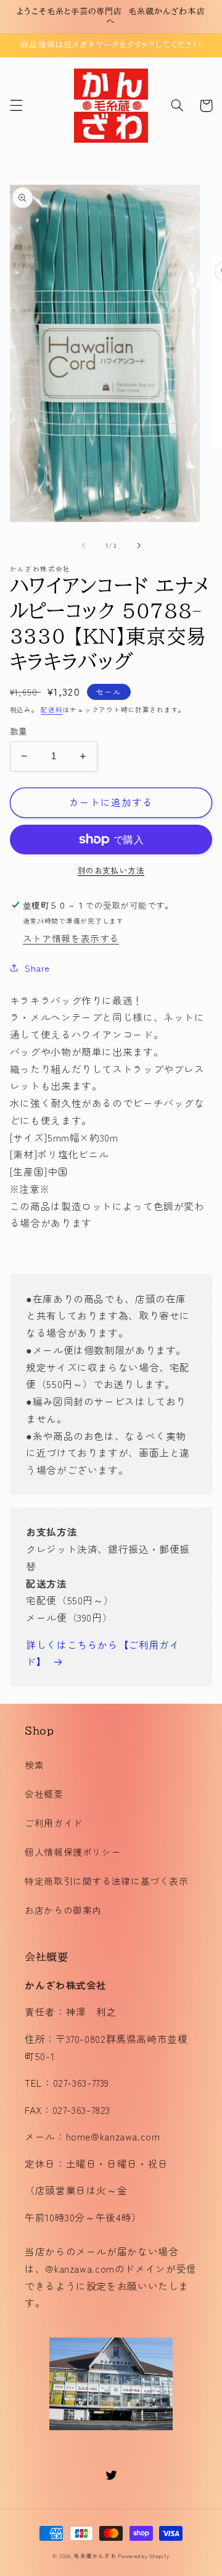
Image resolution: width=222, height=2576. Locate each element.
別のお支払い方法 (111, 870)
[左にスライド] (83, 545)
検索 (34, 1765)
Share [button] (37, 968)
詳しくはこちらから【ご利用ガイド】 (103, 1653)
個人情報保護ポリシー (73, 1852)
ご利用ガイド (54, 1823)
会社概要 (44, 1794)
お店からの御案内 (63, 1910)
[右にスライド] (139, 545)
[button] (16, 106)
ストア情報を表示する (71, 938)
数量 (19, 731)
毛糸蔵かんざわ (95, 2556)
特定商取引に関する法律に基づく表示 (107, 1881)
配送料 (51, 709)
